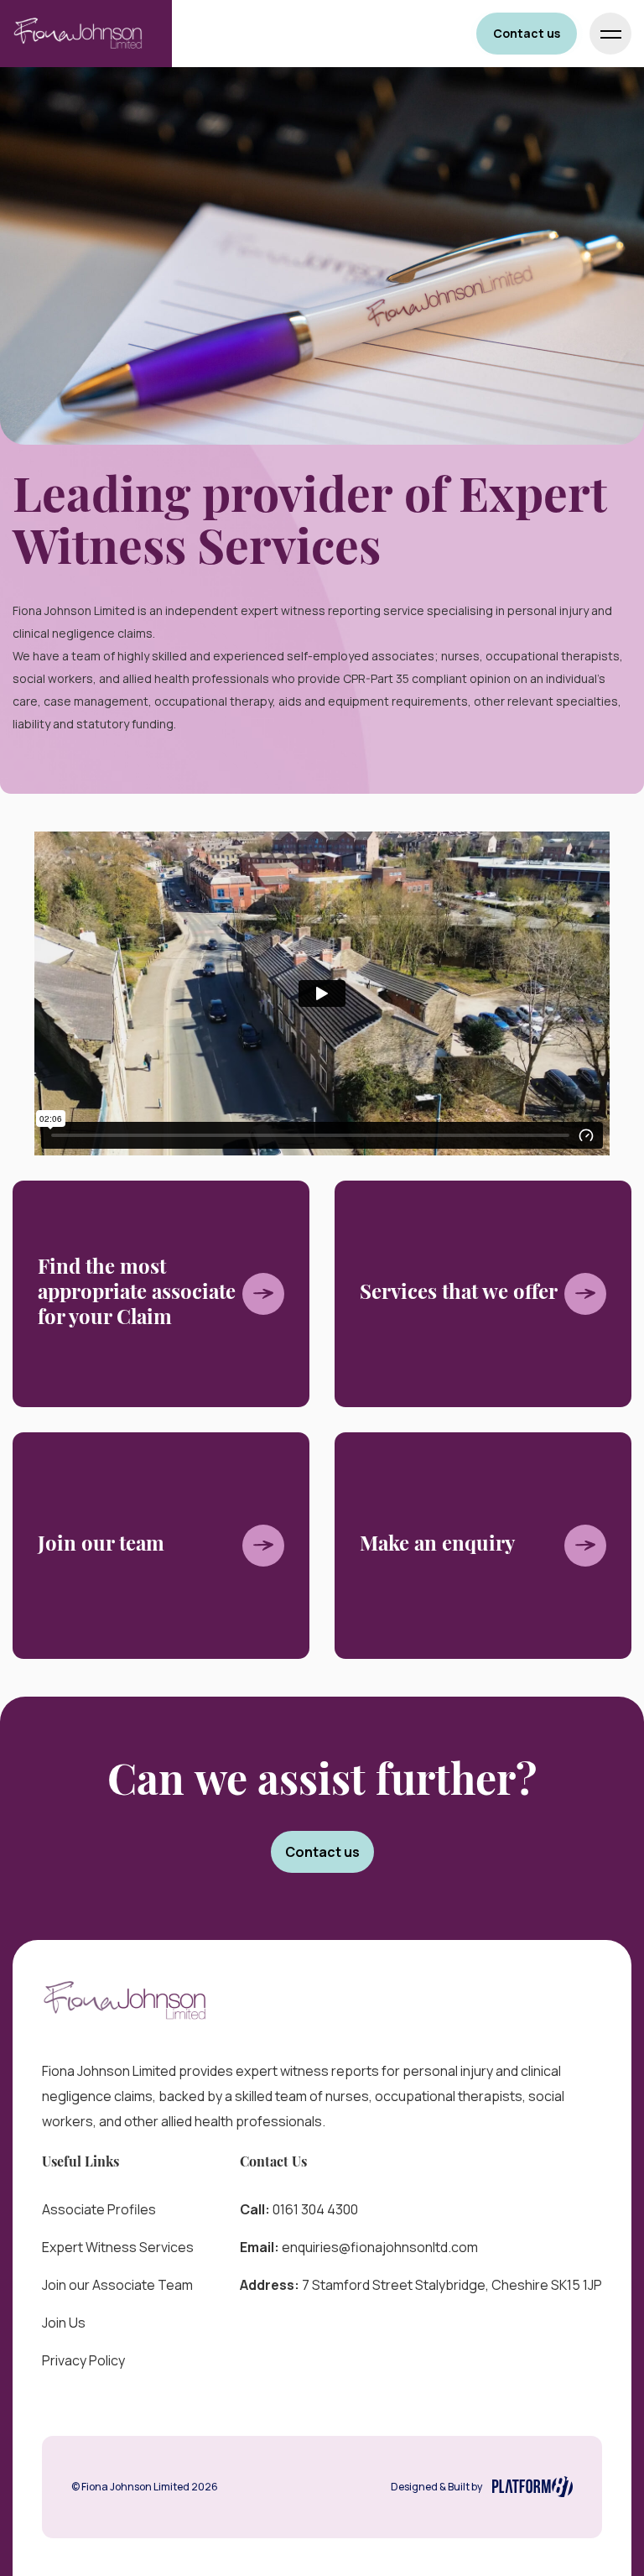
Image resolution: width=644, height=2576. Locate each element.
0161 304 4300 (315, 2209)
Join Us (64, 2323)
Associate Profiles (99, 2209)
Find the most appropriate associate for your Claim (137, 1294)
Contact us (527, 33)
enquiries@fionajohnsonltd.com (380, 2247)
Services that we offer (459, 1294)
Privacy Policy (83, 2360)
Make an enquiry (437, 1546)
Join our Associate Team (117, 2285)
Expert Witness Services (118, 2247)
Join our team (101, 1546)
